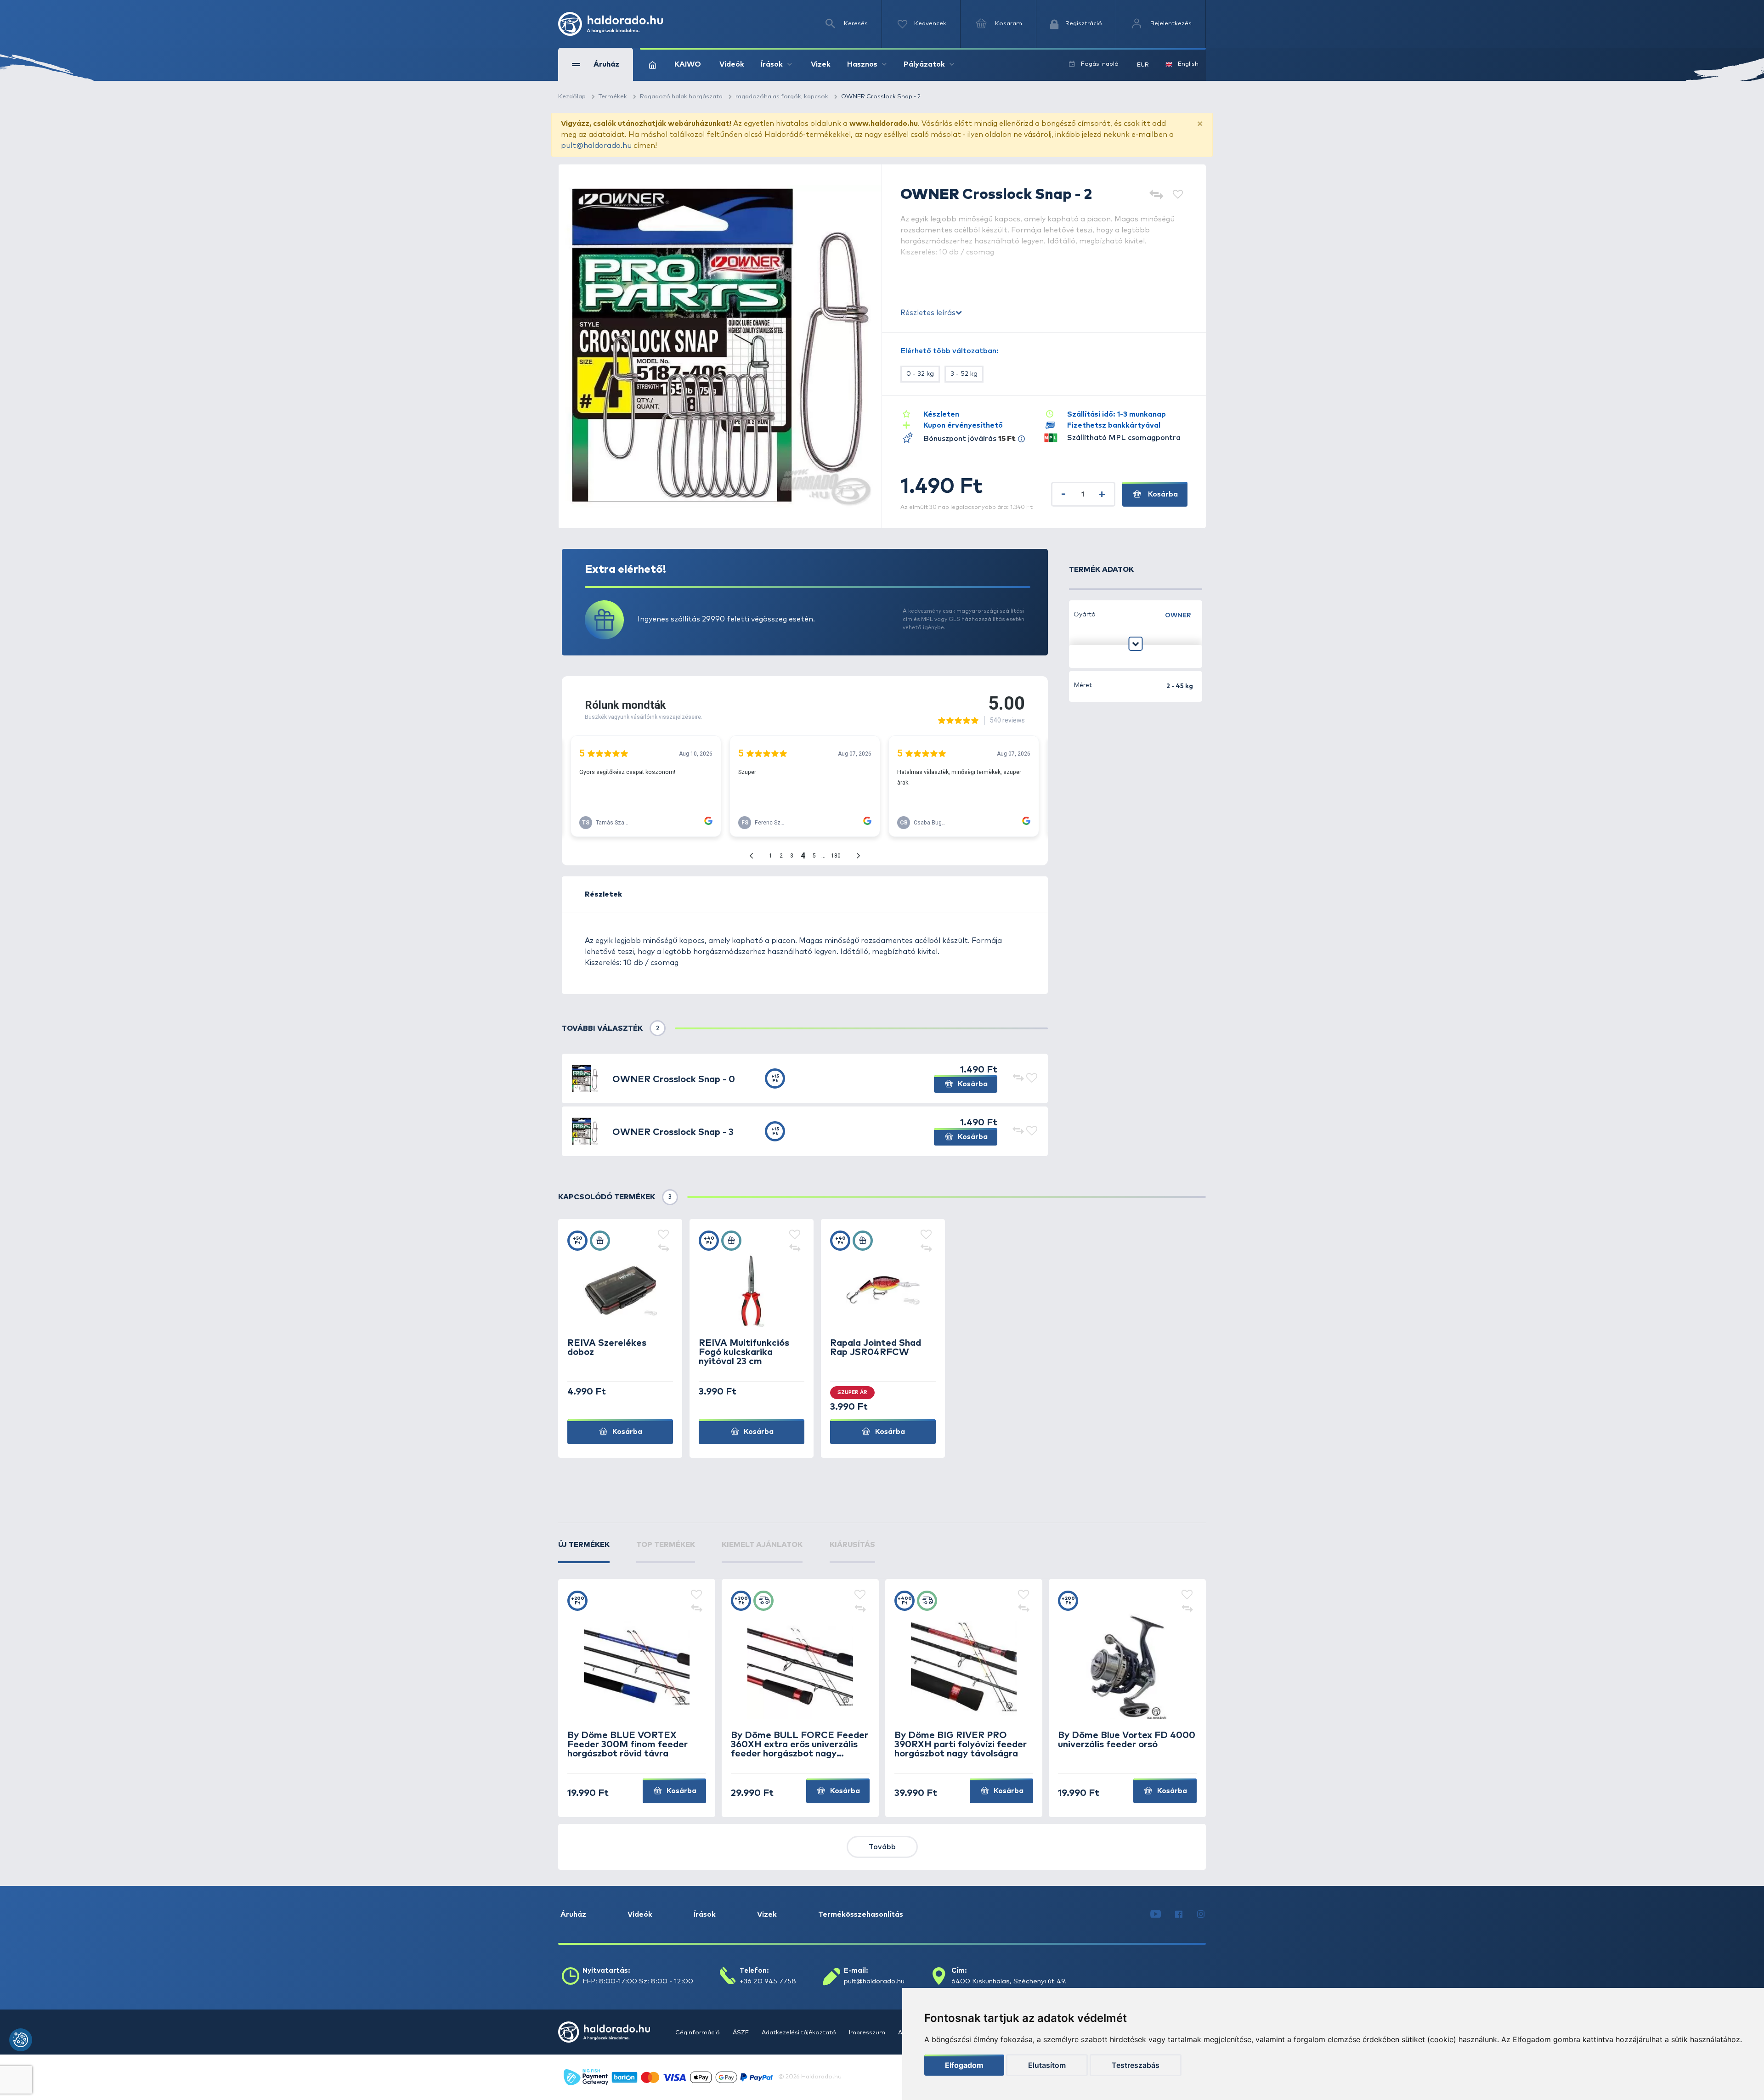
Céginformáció (698, 2033)
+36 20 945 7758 (768, 1981)
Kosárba (1162, 494)
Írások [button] (772, 64)
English (1188, 64)
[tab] (584, 1551)
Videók (732, 64)
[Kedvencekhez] (1178, 195)
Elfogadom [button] (964, 2065)
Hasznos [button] (862, 64)
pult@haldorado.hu (596, 146)
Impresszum (868, 2033)
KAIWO (688, 64)
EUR (1143, 65)
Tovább (882, 1847)
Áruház (573, 1914)
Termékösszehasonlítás (861, 1914)
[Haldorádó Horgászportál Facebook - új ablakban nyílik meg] (1179, 1914)
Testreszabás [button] (1136, 2065)
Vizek (821, 64)
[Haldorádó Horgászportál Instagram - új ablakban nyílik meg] (1201, 1914)
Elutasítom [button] (1047, 2065)
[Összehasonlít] (1156, 195)
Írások (705, 1914)
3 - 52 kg (964, 374)
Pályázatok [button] (924, 64)
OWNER (1178, 615)
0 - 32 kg (920, 374)
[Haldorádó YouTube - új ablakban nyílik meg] (1156, 1914)
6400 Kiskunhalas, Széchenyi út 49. (1009, 1981)
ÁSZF (741, 2033)
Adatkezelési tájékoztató (800, 2033)
